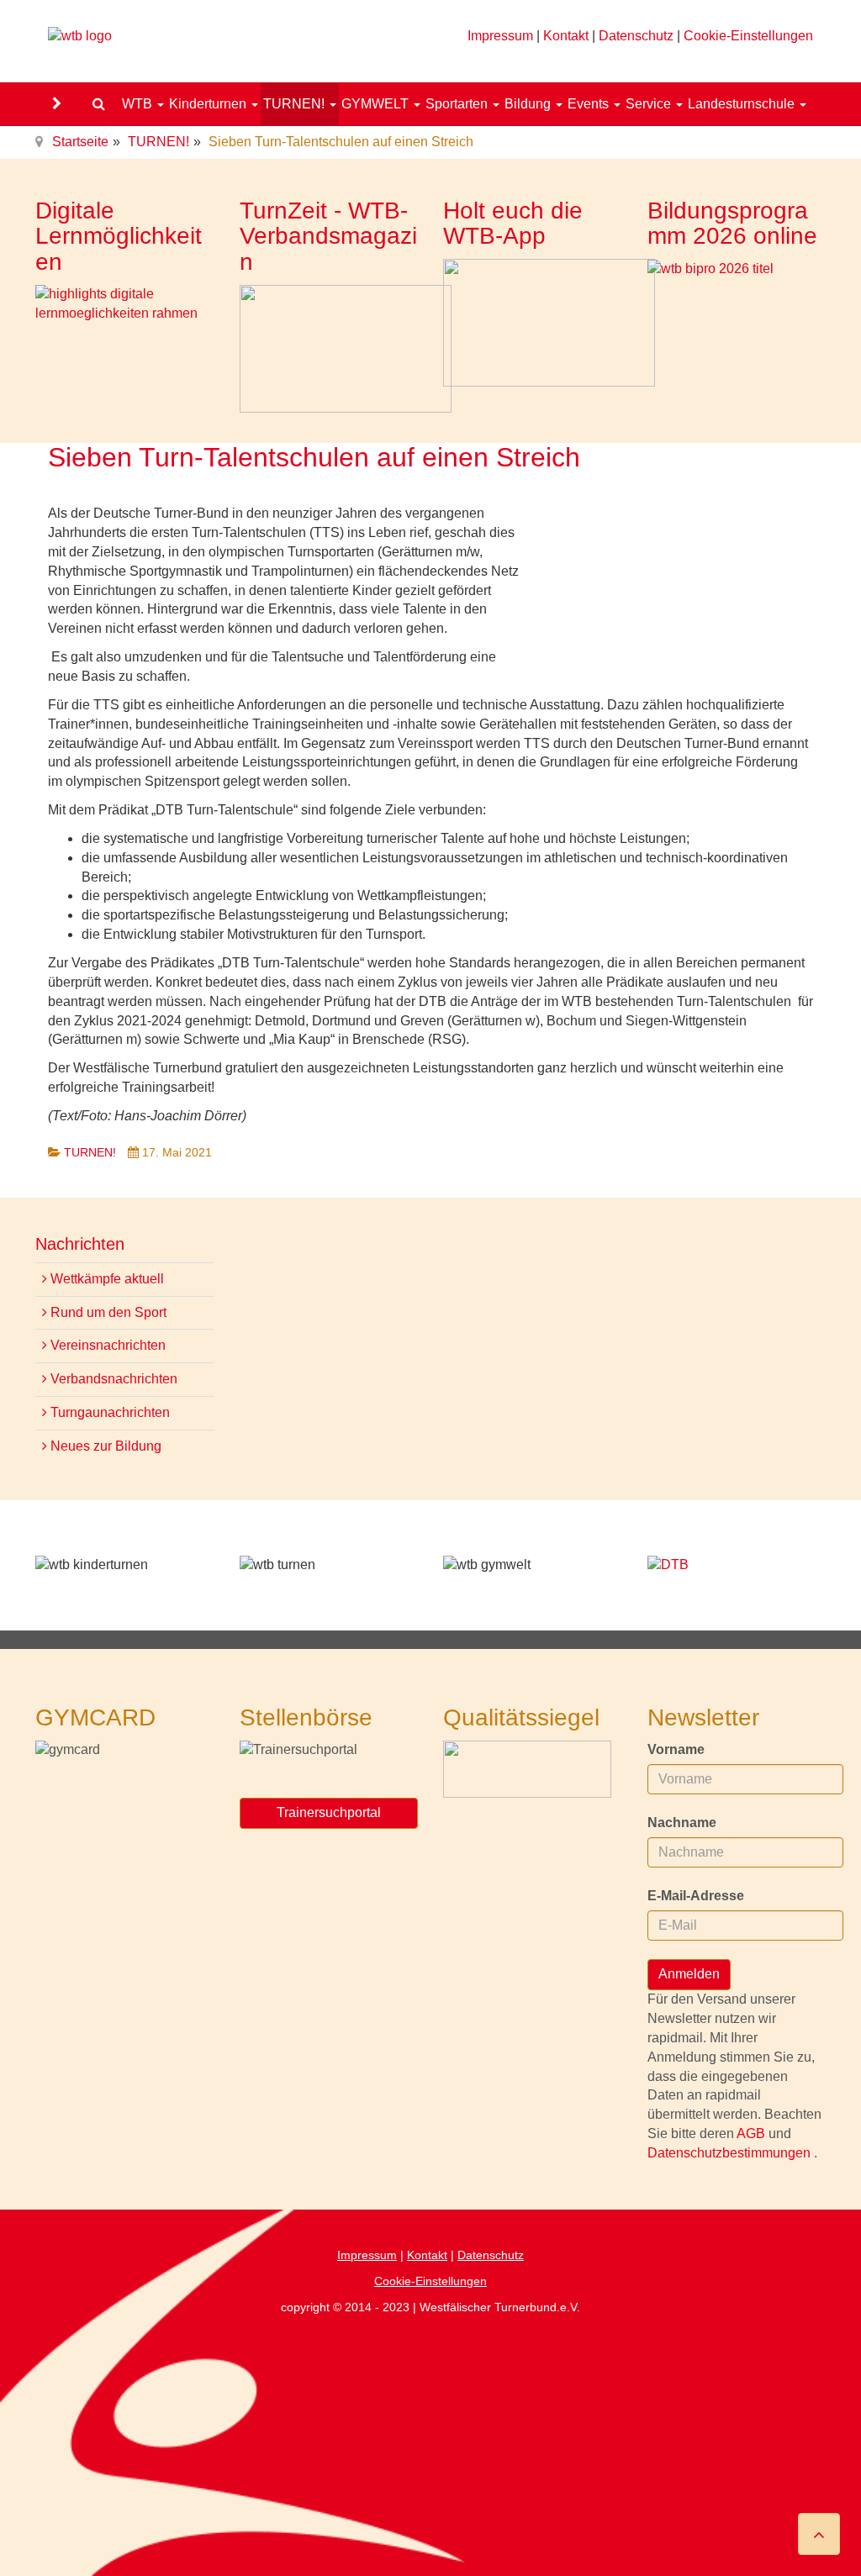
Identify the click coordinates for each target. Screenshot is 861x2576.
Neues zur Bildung (104, 1446)
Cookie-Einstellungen (748, 36)
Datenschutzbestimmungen (731, 2153)
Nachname (682, 1823)
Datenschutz (636, 36)
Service (650, 104)
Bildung (529, 104)
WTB (139, 104)
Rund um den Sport (107, 1312)
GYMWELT (377, 104)
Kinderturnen (209, 104)
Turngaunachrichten (108, 1412)
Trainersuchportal (329, 1812)
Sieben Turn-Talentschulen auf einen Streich (314, 457)
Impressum (500, 36)
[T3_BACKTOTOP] (819, 2534)
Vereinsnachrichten (106, 1345)
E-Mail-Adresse (696, 1896)
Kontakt (566, 36)
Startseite (80, 142)
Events (590, 104)
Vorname (676, 1749)
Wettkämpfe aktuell (106, 1279)
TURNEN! (296, 104)
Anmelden (689, 1974)
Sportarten (458, 104)
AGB (753, 2133)
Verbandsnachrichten (112, 1379)
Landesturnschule (743, 104)
